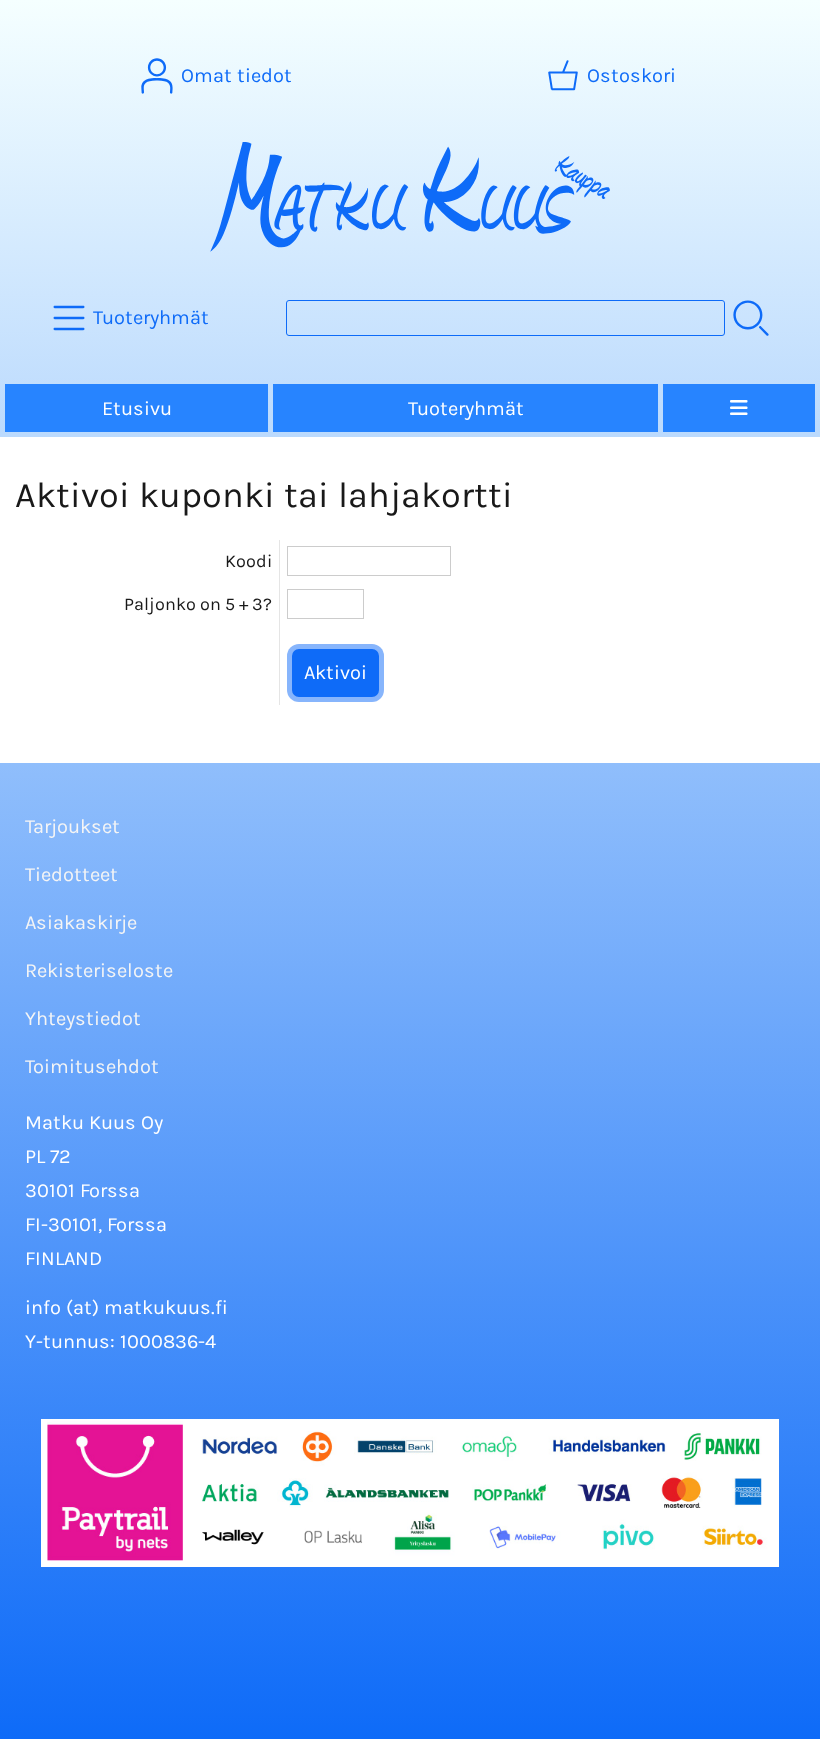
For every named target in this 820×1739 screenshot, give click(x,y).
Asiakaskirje (81, 922)
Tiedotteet (71, 874)
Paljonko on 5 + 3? (198, 604)
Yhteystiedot (83, 1018)
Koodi (248, 561)
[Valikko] (739, 408)
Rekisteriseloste (99, 970)
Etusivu (137, 408)
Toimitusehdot (92, 1066)
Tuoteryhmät (466, 408)
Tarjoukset (72, 826)
